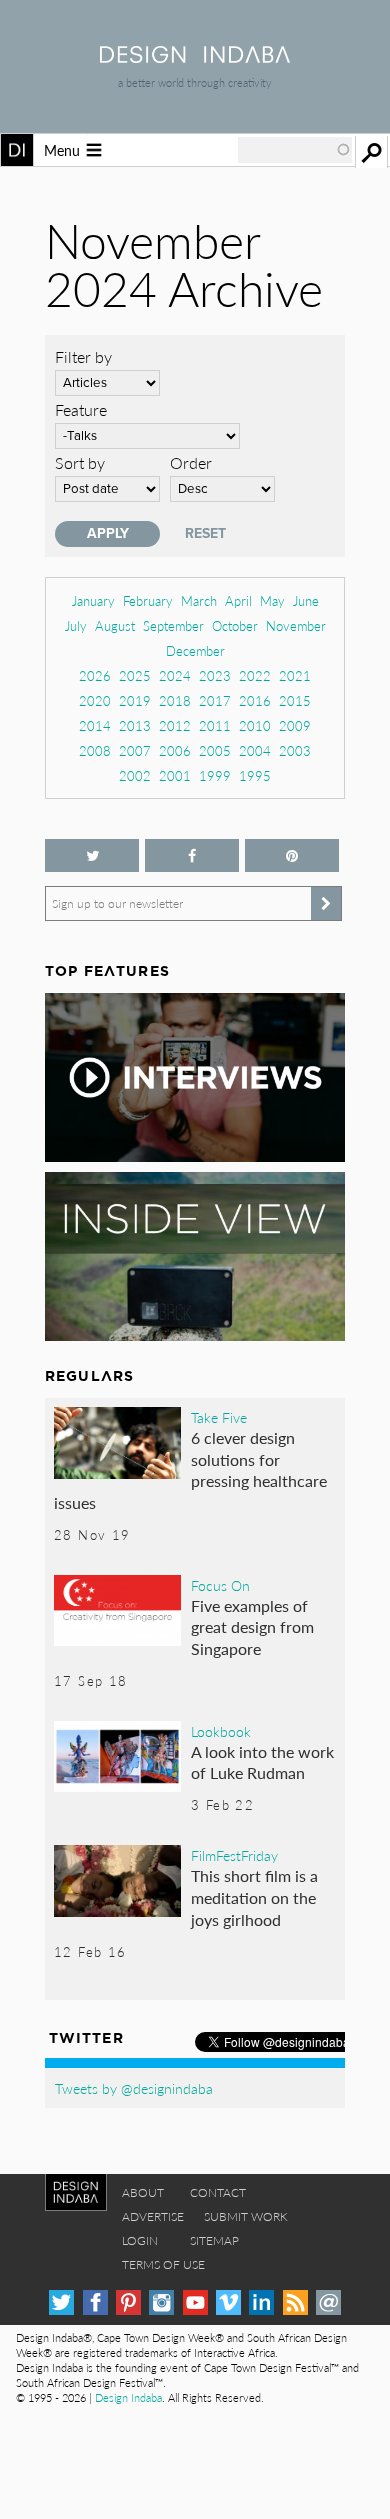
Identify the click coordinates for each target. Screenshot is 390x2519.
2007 (135, 750)
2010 (255, 725)
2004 (255, 750)
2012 (175, 725)
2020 (95, 700)
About (143, 2192)
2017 (215, 700)
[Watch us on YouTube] (195, 2302)
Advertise (153, 2216)
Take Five (219, 1417)
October (235, 625)
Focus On (220, 1585)
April (238, 600)
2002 (135, 775)
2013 (135, 725)
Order (191, 462)
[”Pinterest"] (292, 855)
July (76, 625)
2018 (175, 700)
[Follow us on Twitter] (92, 855)
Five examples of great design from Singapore (252, 1627)
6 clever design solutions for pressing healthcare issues (190, 1470)
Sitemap (214, 2240)
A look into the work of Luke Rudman (262, 1762)
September (173, 625)
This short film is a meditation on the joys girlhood (254, 1897)
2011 (215, 725)
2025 (135, 675)
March (199, 600)
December (195, 650)
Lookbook (221, 1731)
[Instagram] (161, 2302)
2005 (215, 750)
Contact (218, 2192)
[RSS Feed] (295, 2302)
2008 (95, 750)
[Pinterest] (128, 2302)
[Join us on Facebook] (192, 855)
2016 (255, 700)
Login (140, 2240)
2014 (95, 725)
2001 (175, 775)
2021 (295, 675)
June (306, 600)
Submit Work (246, 2216)
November (296, 625)
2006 (175, 750)
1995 (255, 775)
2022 (255, 675)
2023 (215, 675)
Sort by (80, 462)
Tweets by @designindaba (134, 2088)
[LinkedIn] (261, 2302)
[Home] (195, 56)
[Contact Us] (328, 2302)
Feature (81, 409)
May (272, 600)
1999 (215, 775)
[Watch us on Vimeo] (228, 2302)
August (115, 625)
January (93, 600)
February (148, 600)
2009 (295, 725)
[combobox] (295, 150)
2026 (95, 675)
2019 (135, 700)
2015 (295, 700)
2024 (175, 675)
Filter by (83, 356)
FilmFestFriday (234, 1855)
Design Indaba (128, 2397)
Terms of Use (163, 2264)
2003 (295, 750)
